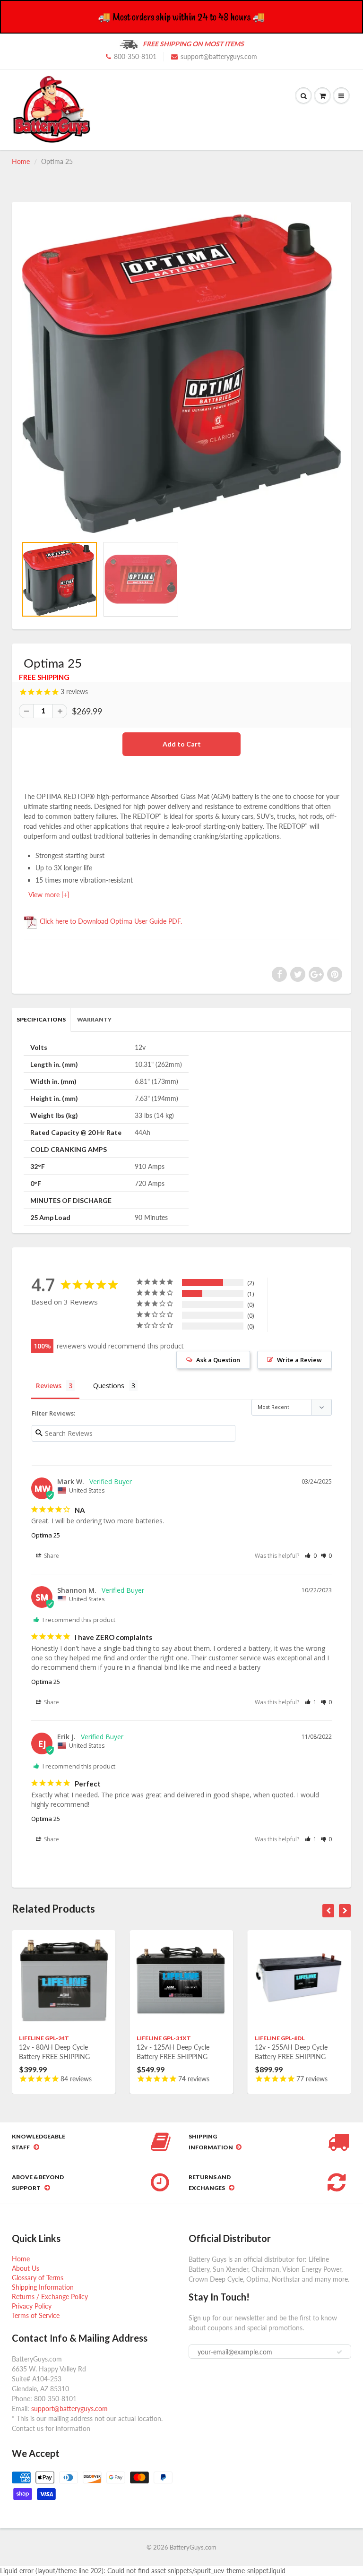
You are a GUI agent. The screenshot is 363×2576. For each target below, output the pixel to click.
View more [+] (49, 895)
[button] (311, 1556)
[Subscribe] (339, 2352)
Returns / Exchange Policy (50, 2297)
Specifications (41, 1019)
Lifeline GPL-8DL (280, 2038)
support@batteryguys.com (219, 56)
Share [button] (51, 1556)
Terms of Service (36, 2315)
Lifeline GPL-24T (44, 2038)
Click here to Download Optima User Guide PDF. (110, 921)
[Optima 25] (181, 374)
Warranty (94, 1019)
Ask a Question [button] (218, 1360)
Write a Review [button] (299, 1360)
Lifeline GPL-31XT (164, 2038)
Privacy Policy (32, 2306)
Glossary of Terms (38, 2278)
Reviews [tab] (49, 1386)
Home (21, 161)
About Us (26, 2268)
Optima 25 (46, 1535)
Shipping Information (43, 2287)
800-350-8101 (135, 56)
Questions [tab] (109, 1386)
